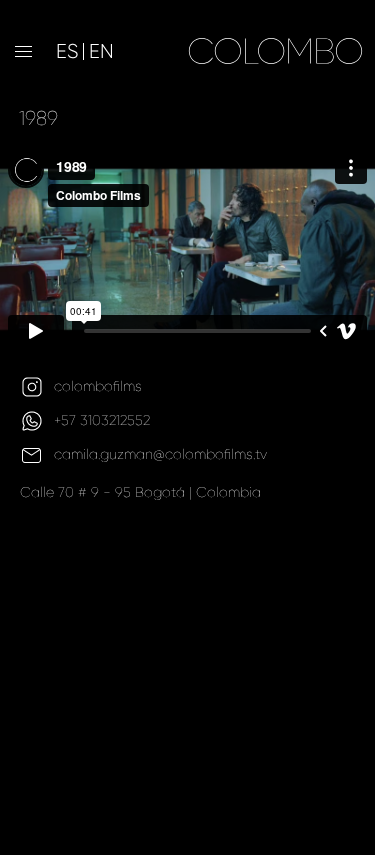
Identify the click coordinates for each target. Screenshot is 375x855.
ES (67, 51)
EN (101, 51)
